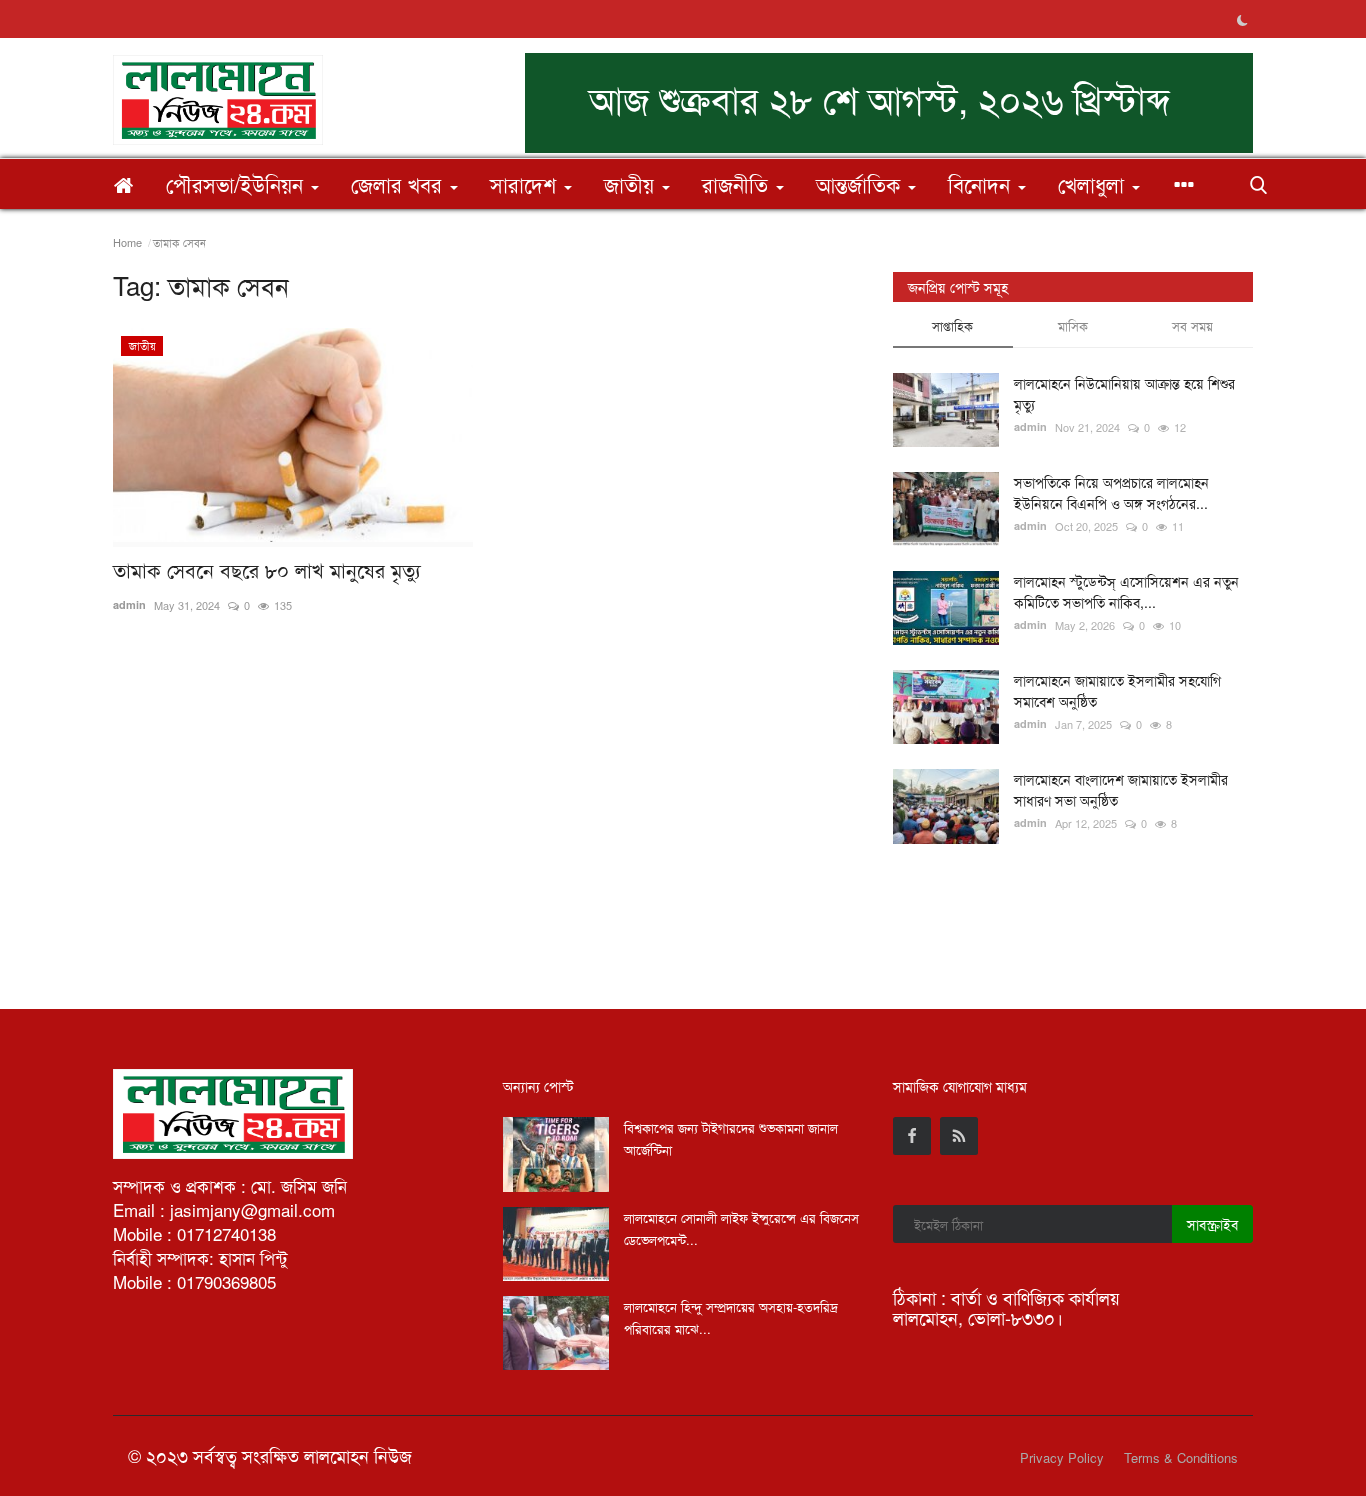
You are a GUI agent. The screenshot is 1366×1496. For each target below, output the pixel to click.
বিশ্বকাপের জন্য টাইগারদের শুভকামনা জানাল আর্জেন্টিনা (731, 1138)
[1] (1242, 19)
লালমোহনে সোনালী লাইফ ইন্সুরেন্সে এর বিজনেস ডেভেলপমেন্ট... (741, 1228)
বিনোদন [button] (982, 184)
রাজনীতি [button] (738, 184)
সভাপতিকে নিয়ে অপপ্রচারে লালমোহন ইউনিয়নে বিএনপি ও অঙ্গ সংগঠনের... (1111, 492)
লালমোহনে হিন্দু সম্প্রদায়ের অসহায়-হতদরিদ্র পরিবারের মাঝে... (731, 1317)
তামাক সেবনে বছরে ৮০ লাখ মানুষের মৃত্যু (267, 570)
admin (129, 604)
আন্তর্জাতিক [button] (861, 184)
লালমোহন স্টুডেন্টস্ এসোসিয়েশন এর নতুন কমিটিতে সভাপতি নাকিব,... (1126, 591)
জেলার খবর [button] (399, 184)
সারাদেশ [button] (526, 184)
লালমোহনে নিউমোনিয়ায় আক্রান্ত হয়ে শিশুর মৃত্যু (1124, 393)
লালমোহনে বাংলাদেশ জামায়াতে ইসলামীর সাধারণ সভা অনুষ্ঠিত (1121, 789)
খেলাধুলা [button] (1094, 184)
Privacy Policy (1062, 1457)
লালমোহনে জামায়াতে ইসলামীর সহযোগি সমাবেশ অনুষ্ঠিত (1117, 690)
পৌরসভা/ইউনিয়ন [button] (237, 184)
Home (127, 242)
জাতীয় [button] (632, 184)
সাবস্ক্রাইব (1212, 1224)
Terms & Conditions (1181, 1457)
